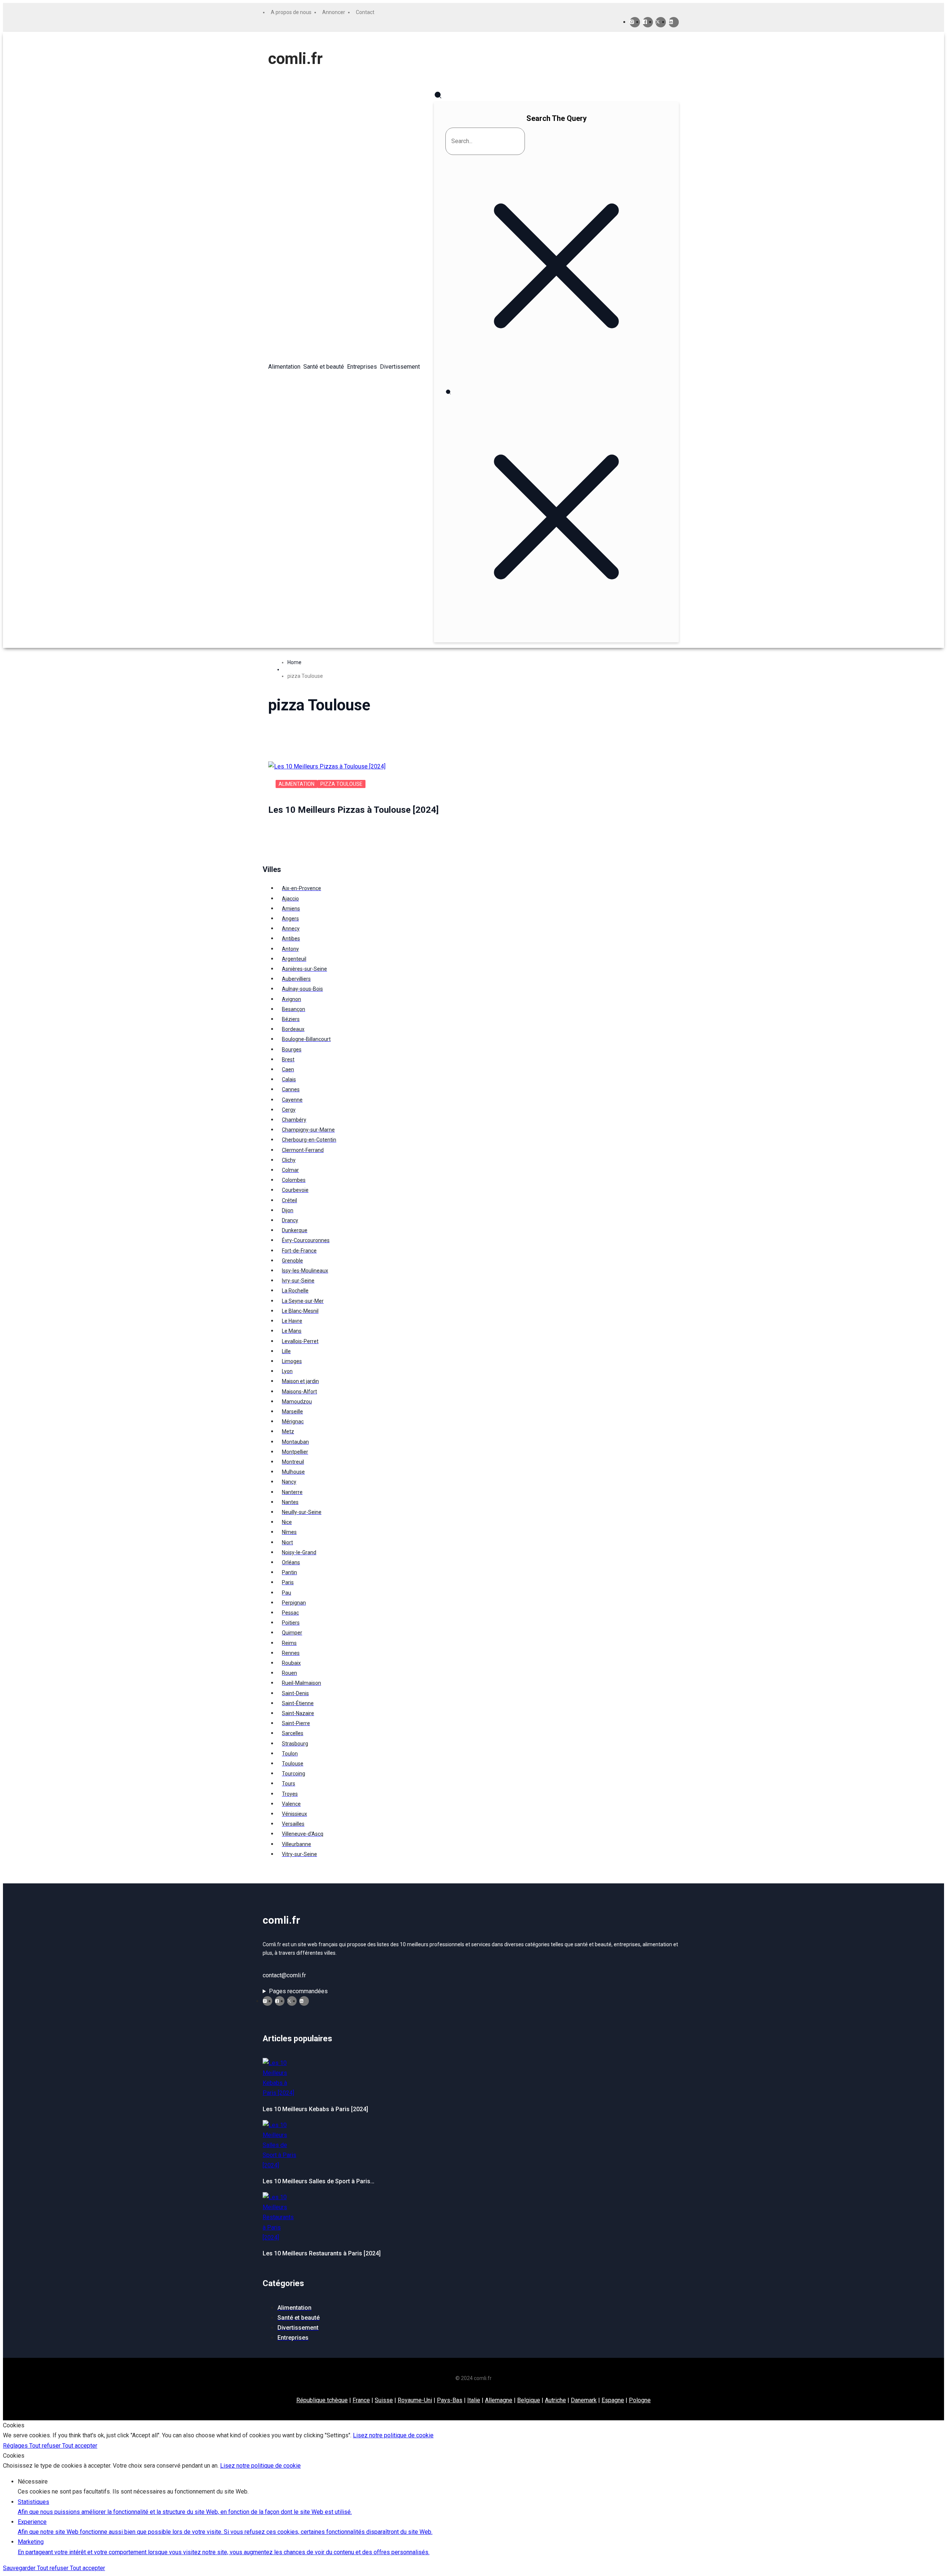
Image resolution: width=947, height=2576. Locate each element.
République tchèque (322, 2400)
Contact (365, 12)
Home (294, 662)
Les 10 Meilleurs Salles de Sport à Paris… (319, 2181)
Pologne (640, 2400)
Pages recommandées (298, 1991)
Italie (474, 2400)
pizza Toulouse (341, 784)
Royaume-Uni (415, 2400)
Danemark (584, 2400)
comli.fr (295, 59)
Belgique (529, 2400)
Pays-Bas (450, 2400)
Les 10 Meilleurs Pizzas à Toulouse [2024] (353, 810)
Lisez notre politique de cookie (393, 2435)
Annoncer (334, 12)
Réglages (16, 2446)
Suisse (384, 2400)
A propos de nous (291, 12)
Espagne (613, 2400)
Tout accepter (80, 2446)
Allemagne (499, 2400)
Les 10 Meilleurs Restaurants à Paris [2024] (322, 2253)
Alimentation (296, 784)
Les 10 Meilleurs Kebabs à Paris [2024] (315, 2109)
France (361, 2400)
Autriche (555, 2400)
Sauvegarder (20, 2568)
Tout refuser (46, 2446)
